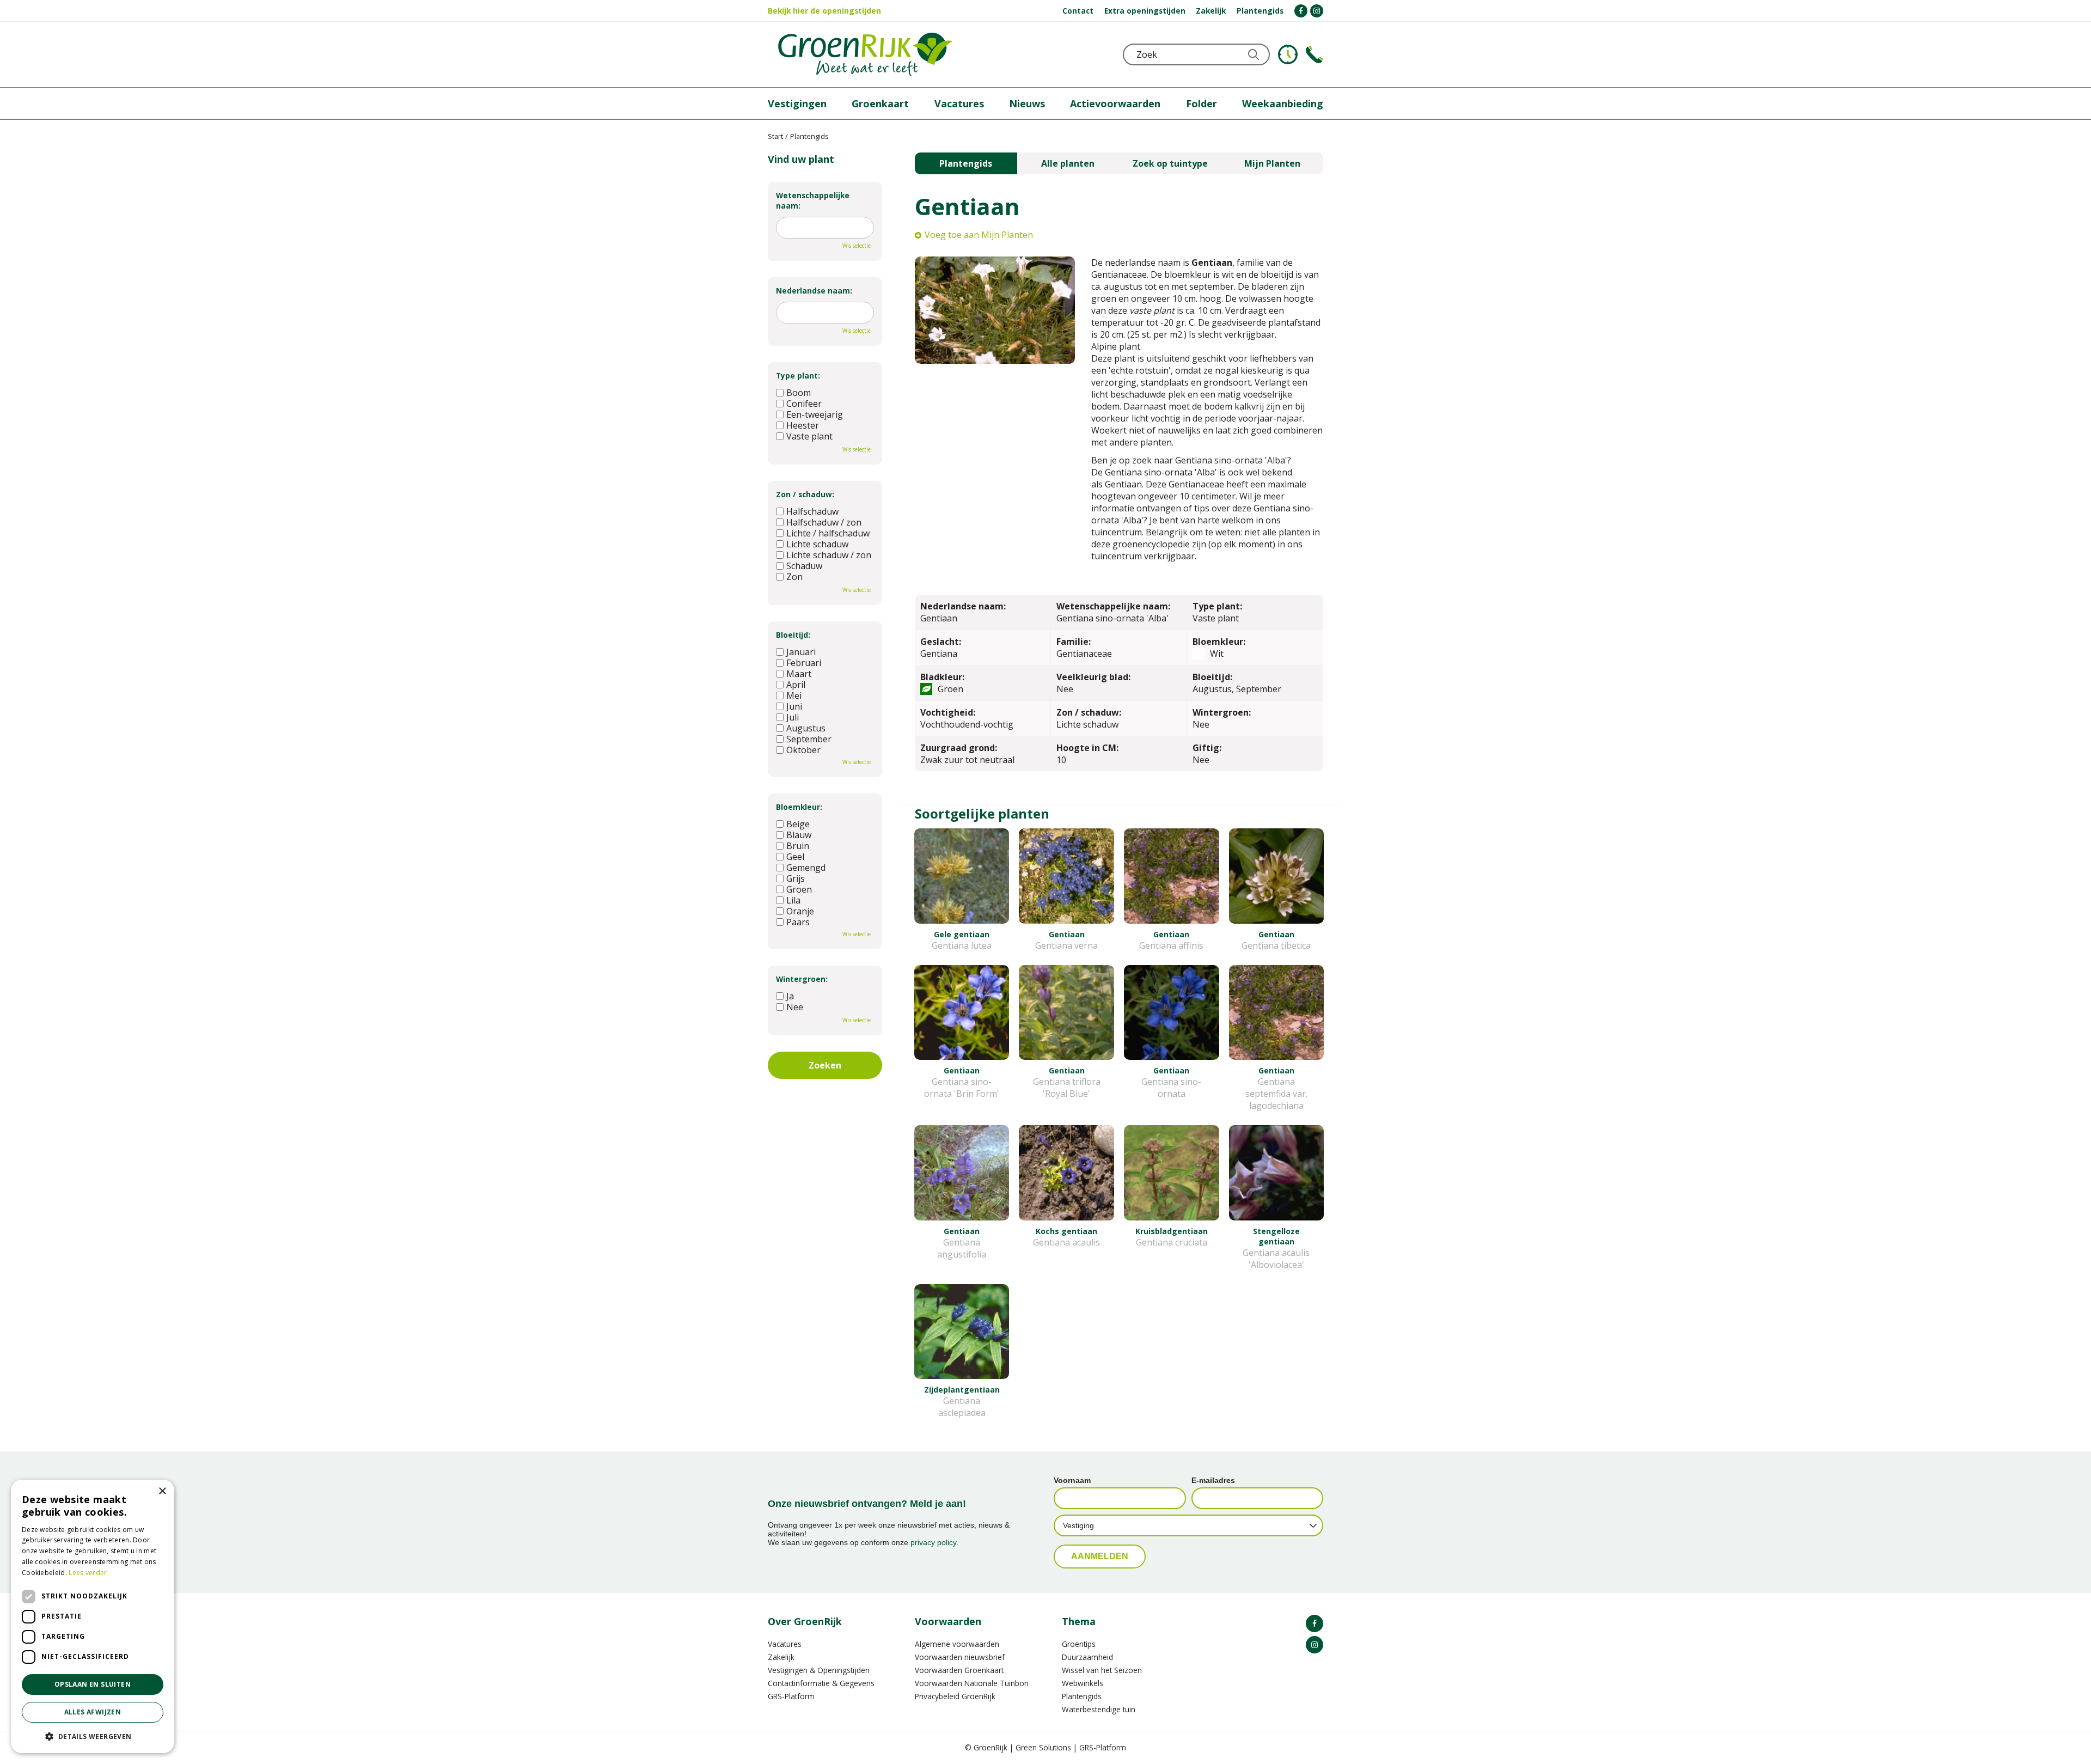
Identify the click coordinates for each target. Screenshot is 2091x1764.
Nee (795, 1007)
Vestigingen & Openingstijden (819, 1670)
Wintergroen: (802, 979)
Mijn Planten (1272, 163)
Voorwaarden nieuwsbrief (960, 1657)
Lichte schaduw (817, 544)
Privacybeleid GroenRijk (955, 1696)
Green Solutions (1043, 1747)
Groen (799, 889)
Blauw (799, 835)
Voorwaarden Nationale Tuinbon (972, 1683)
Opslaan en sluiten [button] (93, 1684)
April (796, 685)
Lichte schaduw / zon (829, 555)
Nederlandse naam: (814, 291)
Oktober (803, 750)
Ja (790, 996)
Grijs (796, 878)
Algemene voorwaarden (957, 1644)
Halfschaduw (812, 511)
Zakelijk (781, 1657)
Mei (794, 695)
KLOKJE (1288, 54)
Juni (794, 706)
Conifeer (804, 404)
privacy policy (933, 1542)
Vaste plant (809, 436)
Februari (804, 663)
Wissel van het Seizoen (1102, 1670)
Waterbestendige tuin (1099, 1709)
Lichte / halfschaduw (828, 533)
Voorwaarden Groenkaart (959, 1670)
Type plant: (798, 376)
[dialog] (93, 1616)
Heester (803, 425)
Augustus (806, 728)
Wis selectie (857, 246)
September (809, 739)
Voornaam (1072, 1480)
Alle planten (1068, 163)
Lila (793, 900)
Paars (798, 922)
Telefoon (1314, 54)
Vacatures (785, 1644)
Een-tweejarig (815, 414)
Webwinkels (1083, 1683)
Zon (794, 577)
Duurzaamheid (1087, 1657)
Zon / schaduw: (805, 494)
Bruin (798, 846)
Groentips (1079, 1644)
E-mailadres (1213, 1480)
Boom (799, 393)
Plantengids (966, 163)
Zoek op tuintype (1170, 163)
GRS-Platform (791, 1696)
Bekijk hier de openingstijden (824, 11)
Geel (795, 857)
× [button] (162, 1491)
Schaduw (804, 566)
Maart (799, 674)
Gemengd (806, 868)
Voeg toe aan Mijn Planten (979, 235)
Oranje (800, 911)
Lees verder (88, 1573)
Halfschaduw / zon (824, 522)
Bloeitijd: (793, 635)
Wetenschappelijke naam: (813, 200)
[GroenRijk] (865, 54)
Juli (793, 717)
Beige (798, 824)
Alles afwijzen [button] (93, 1712)
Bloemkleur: (799, 807)
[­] (1301, 11)
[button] (93, 1736)
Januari (801, 652)
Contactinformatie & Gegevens (821, 1683)
